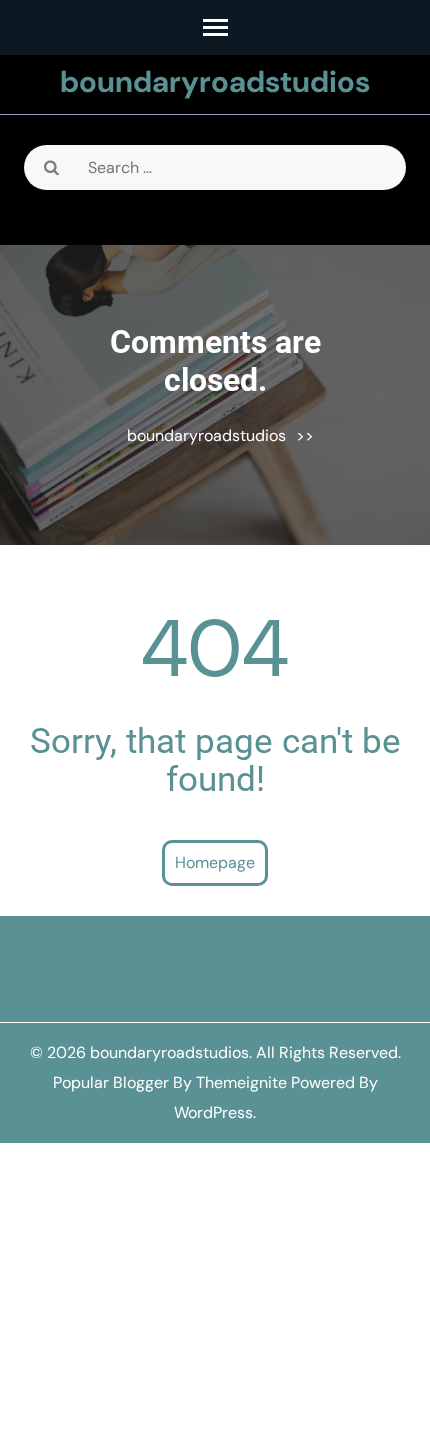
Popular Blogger (111, 1082)
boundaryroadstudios (215, 81)
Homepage (215, 862)
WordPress (213, 1112)
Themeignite (241, 1082)
